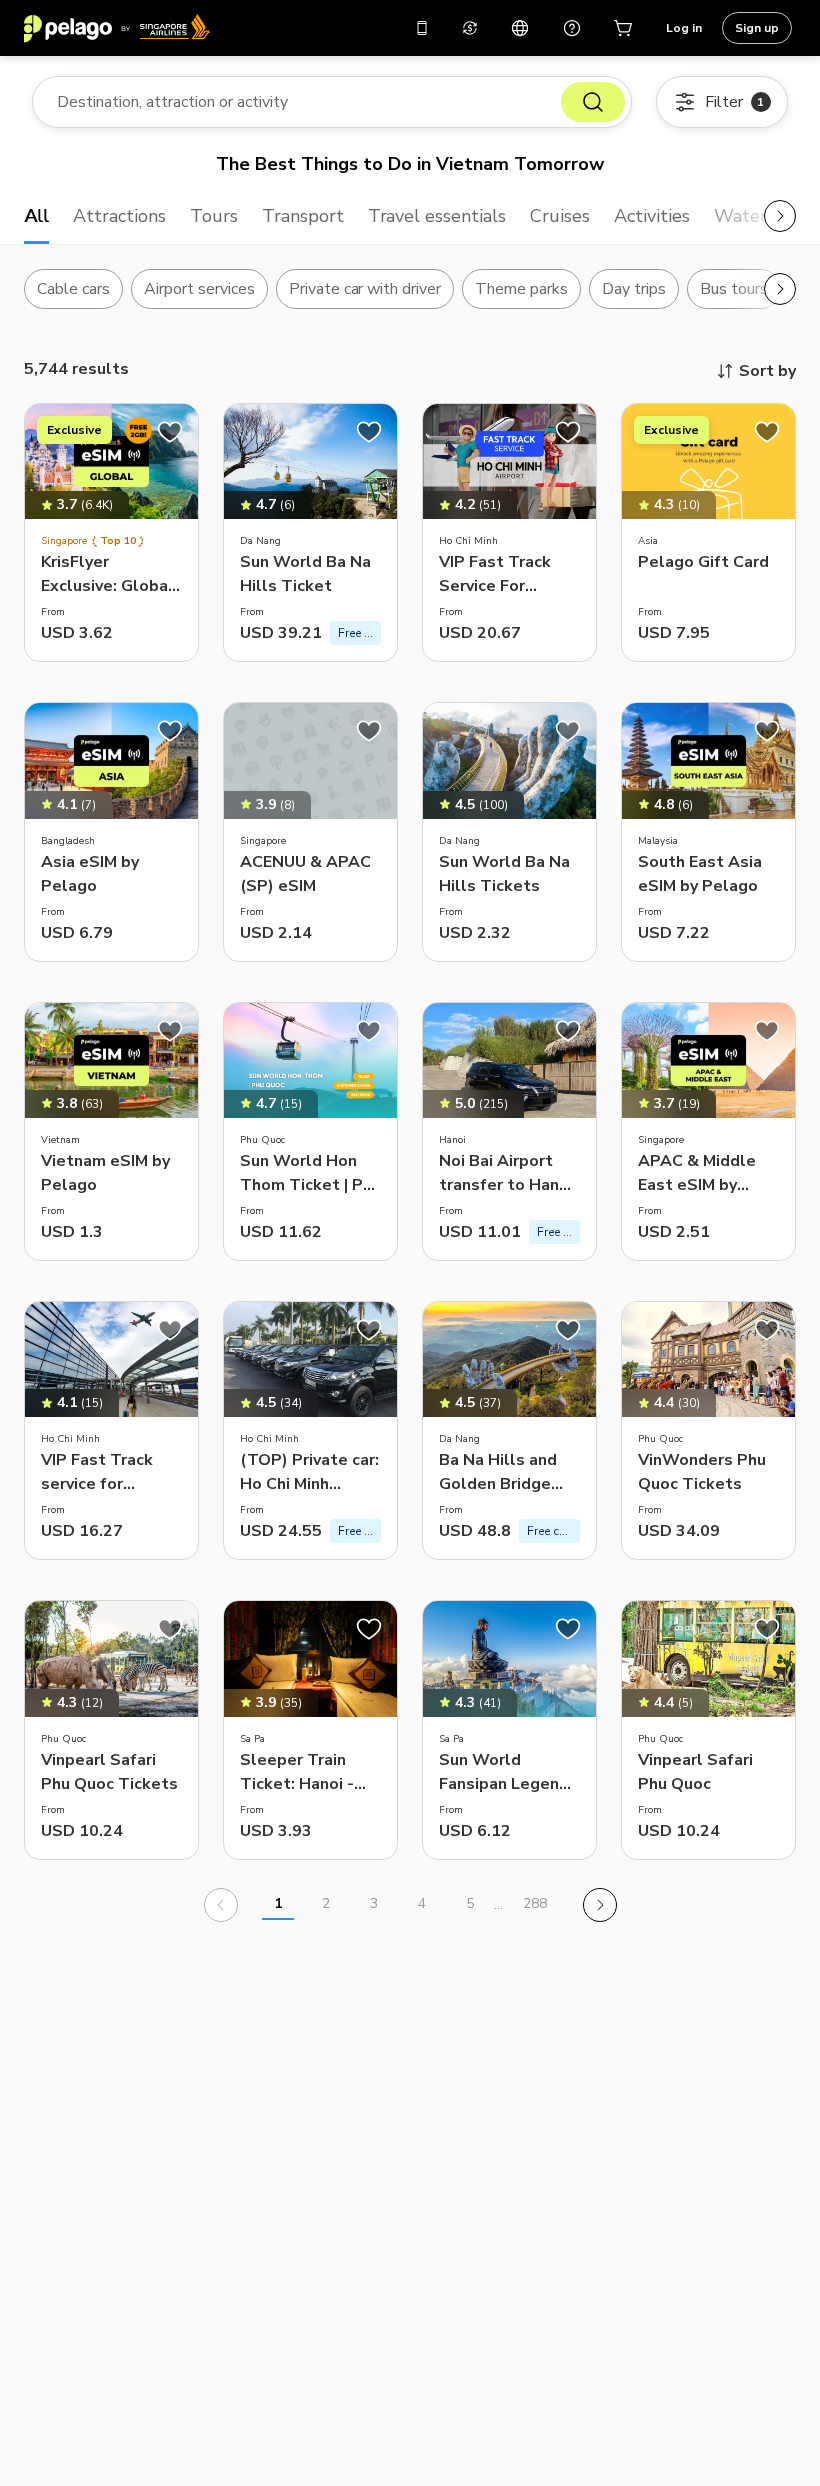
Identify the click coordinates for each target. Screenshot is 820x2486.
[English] (520, 28)
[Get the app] (422, 28)
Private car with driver (365, 289)
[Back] (221, 1905)
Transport (303, 216)
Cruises (560, 216)
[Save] (170, 432)
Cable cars (73, 289)
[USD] (470, 28)
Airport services (199, 289)
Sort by (767, 371)
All (36, 216)
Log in (684, 28)
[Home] (117, 28)
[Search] (593, 102)
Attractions (119, 216)
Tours (214, 216)
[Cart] (624, 28)
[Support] (572, 28)
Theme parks (521, 289)
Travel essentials (437, 216)
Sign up (757, 28)
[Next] (600, 1905)
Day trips (634, 289)
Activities (652, 216)
